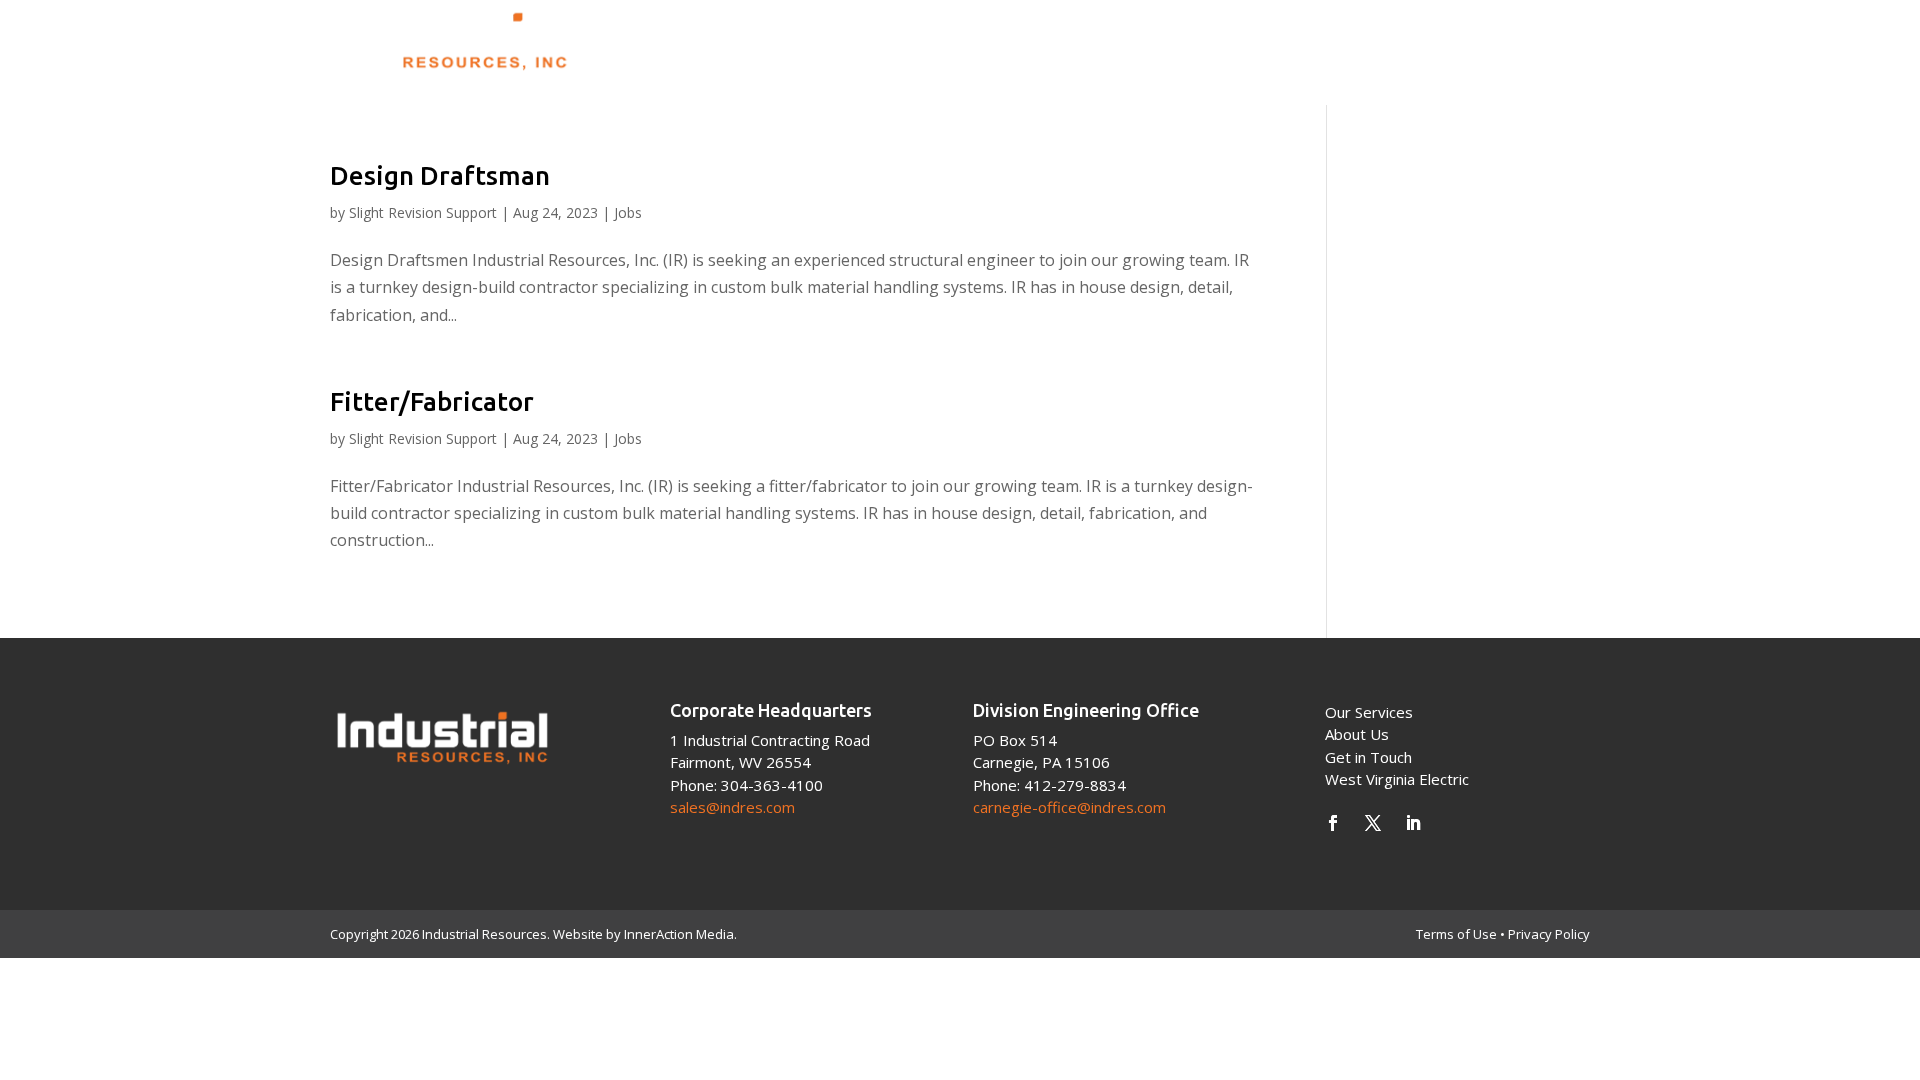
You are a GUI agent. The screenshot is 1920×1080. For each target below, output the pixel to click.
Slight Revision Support (423, 212)
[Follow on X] (1373, 823)
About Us (1222, 41)
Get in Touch (1368, 757)
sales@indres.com (732, 807)
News (1439, 41)
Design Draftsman (440, 175)
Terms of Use (1456, 934)
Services (1340, 41)
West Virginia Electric (1397, 779)
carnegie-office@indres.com (1069, 807)
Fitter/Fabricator (432, 401)
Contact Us (1537, 41)
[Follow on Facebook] (1333, 823)
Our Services (1369, 712)
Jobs (628, 212)
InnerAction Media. (680, 934)
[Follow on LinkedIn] (1413, 823)
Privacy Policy (1549, 934)
